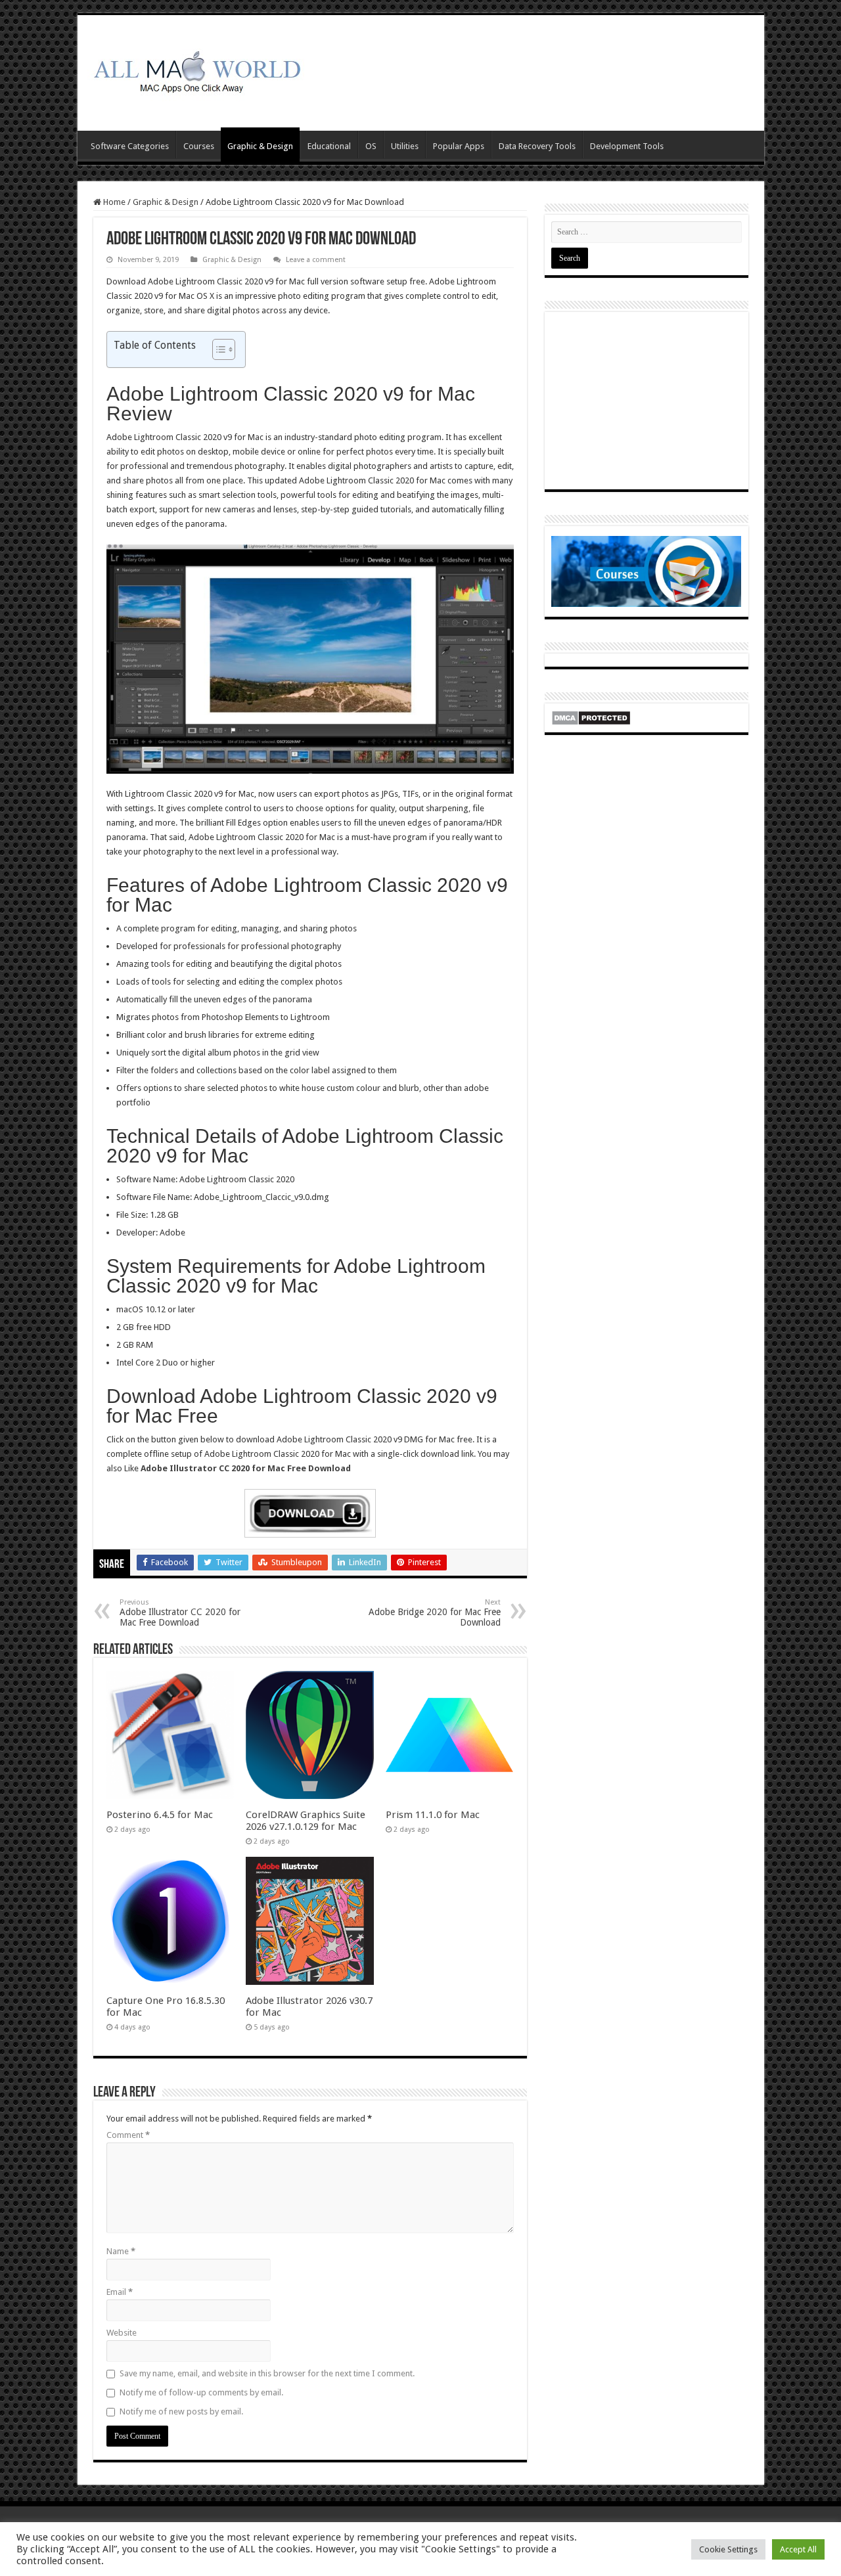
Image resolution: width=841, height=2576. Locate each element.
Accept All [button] (798, 2549)
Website (122, 2333)
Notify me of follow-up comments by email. (201, 2392)
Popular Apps (459, 146)
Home (113, 202)
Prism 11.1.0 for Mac (433, 1815)
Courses (199, 146)
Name (121, 2251)
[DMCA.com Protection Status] (591, 717)
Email (120, 2292)
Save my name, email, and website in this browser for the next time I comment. (267, 2373)
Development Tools (627, 146)
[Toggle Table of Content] (217, 349)
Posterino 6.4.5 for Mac (160, 1815)
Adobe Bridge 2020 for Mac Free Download (435, 1613)
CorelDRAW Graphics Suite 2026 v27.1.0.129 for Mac (306, 1821)
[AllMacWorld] (196, 70)
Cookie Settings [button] (728, 2549)
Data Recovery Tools (537, 146)
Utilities (405, 146)
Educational (329, 146)
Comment (128, 2135)
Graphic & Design (260, 146)
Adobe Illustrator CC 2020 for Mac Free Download (180, 1613)
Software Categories (130, 146)
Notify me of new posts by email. (181, 2411)
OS (371, 146)
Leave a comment (316, 260)
